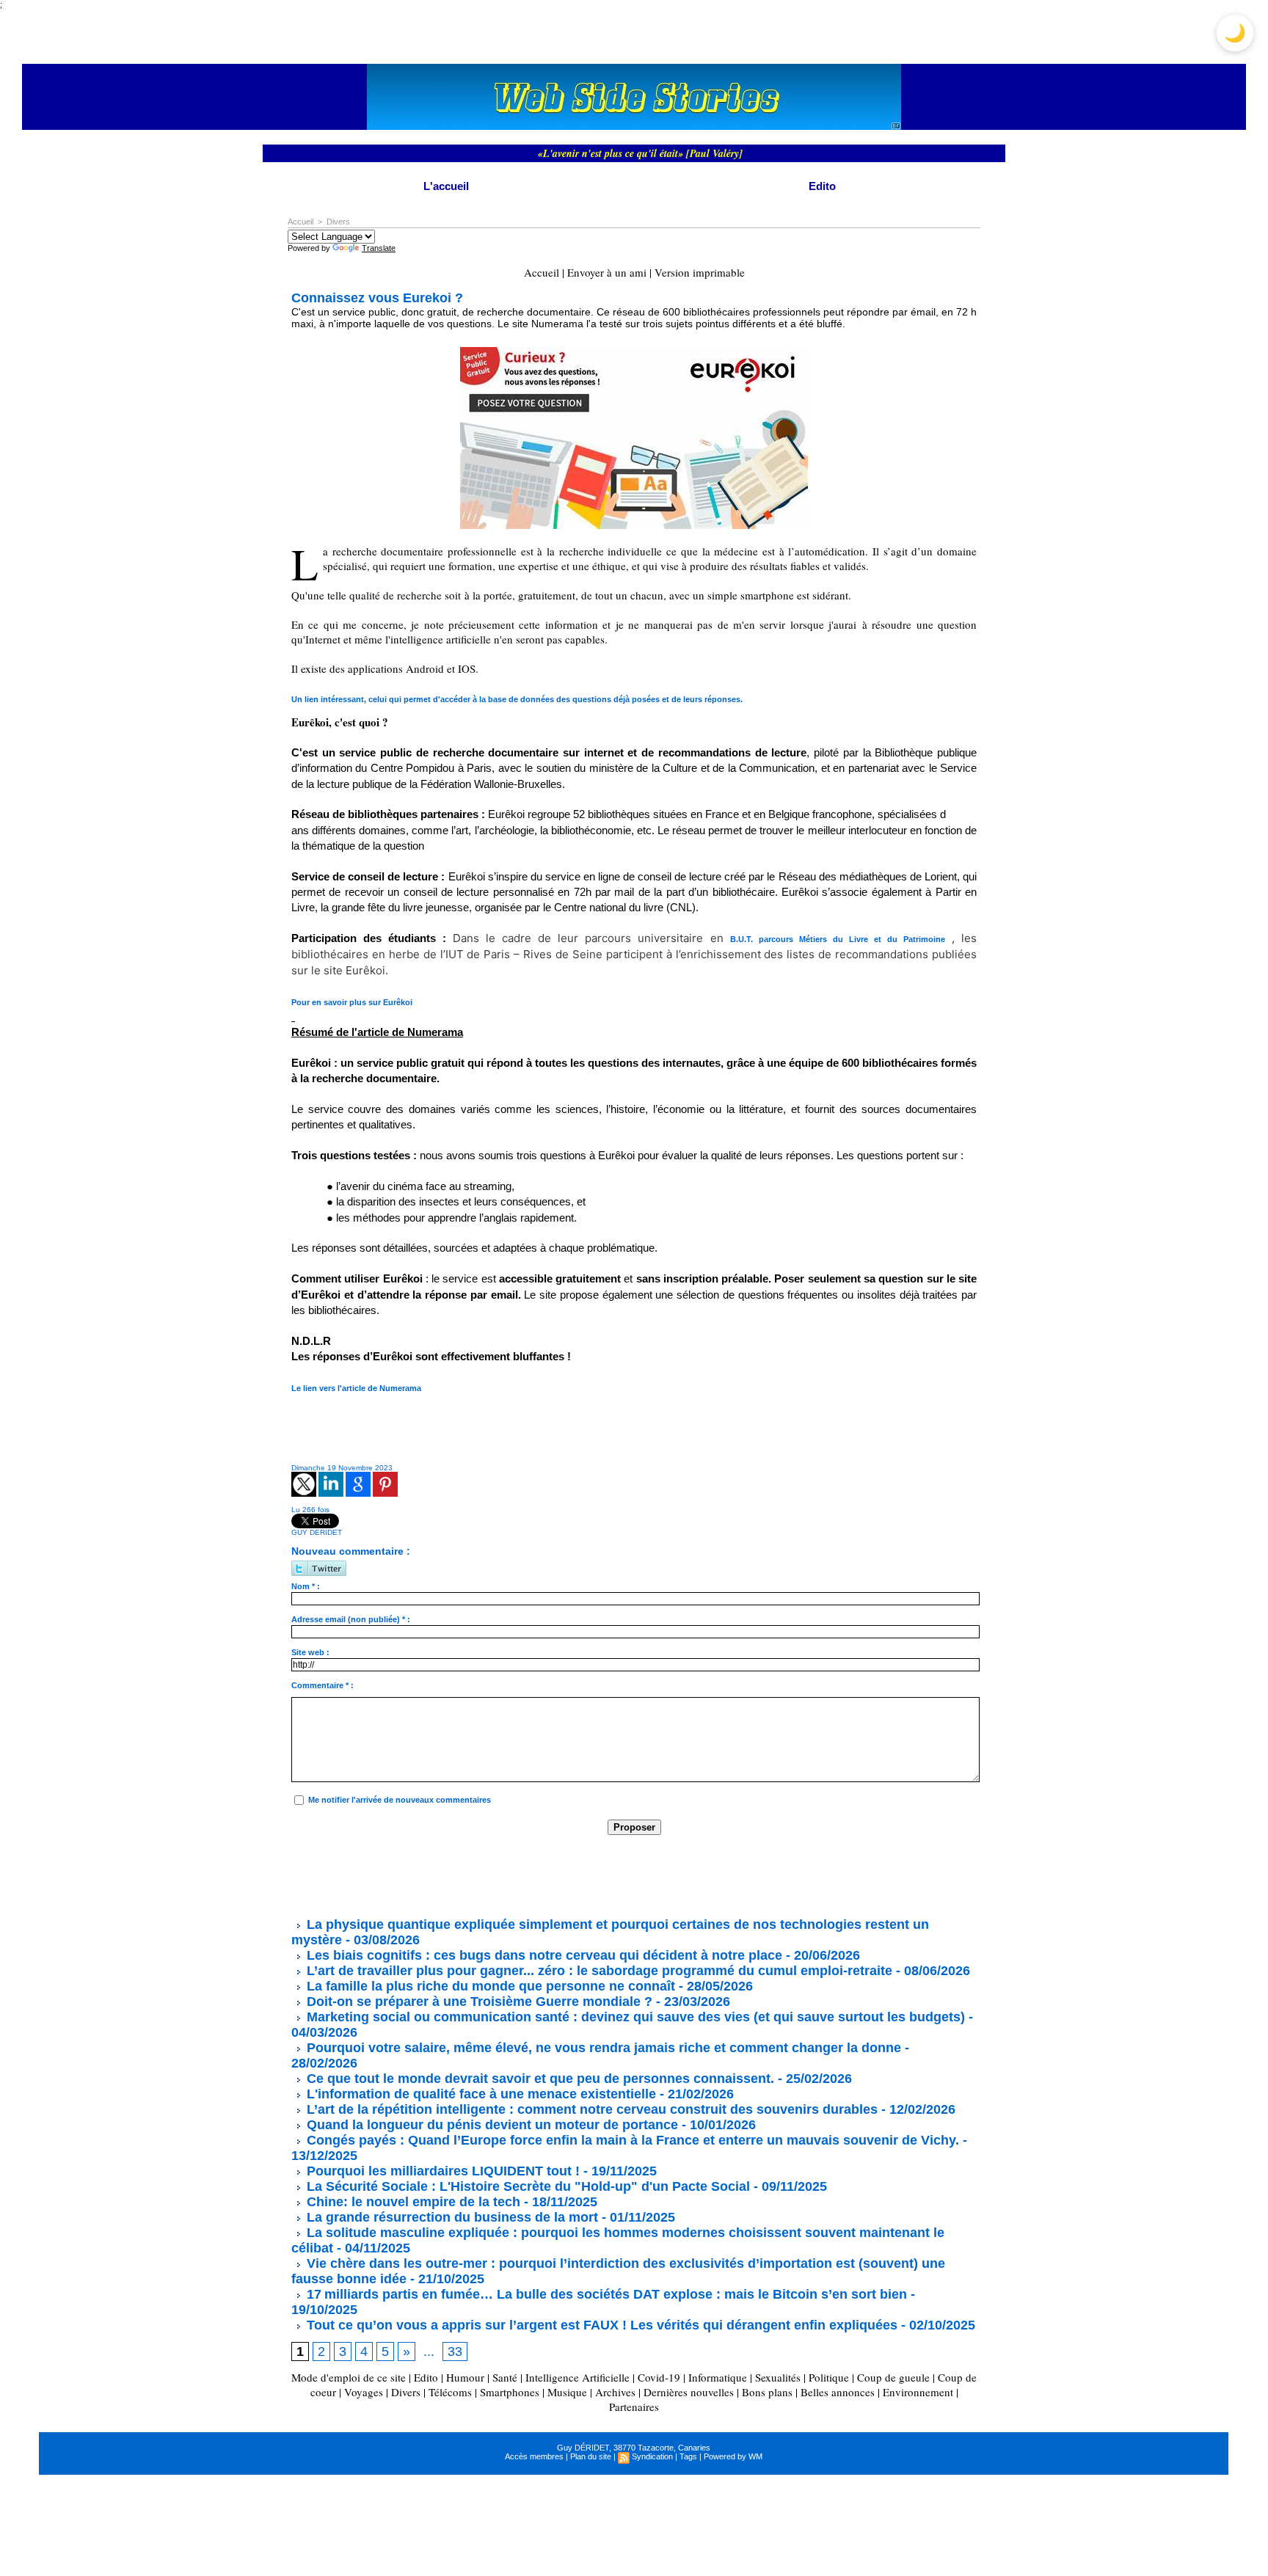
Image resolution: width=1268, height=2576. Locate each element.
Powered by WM (733, 2456)
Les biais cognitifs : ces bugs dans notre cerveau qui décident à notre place (543, 1955)
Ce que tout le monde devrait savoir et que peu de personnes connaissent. (539, 2079)
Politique (829, 2377)
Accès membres (534, 2456)
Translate (379, 248)
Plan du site (591, 2456)
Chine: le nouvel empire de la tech (412, 2202)
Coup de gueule (893, 2377)
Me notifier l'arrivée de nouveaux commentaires (400, 1800)
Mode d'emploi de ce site (349, 2377)
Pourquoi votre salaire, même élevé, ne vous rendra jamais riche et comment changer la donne (602, 2048)
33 (455, 2351)
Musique (567, 2392)
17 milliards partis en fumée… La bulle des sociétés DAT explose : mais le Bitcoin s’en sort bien (605, 2294)
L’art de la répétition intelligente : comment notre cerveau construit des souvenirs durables (590, 2109)
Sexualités (778, 2377)
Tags (688, 2456)
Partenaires (634, 2407)
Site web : (310, 1652)
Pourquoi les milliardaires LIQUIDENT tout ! (441, 2171)
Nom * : (306, 1586)
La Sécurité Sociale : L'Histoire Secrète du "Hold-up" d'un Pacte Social (526, 2186)
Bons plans (767, 2392)
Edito (822, 186)
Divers (338, 222)
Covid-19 (659, 2377)
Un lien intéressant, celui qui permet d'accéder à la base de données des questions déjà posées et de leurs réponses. (517, 699)
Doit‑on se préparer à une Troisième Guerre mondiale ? (478, 2002)
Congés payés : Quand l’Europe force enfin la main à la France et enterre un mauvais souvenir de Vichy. (631, 2140)
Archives (615, 2392)
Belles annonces (838, 2392)
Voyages (364, 2392)
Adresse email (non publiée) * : (351, 1619)
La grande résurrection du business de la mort (451, 2217)
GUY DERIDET (317, 1532)
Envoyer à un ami (607, 272)
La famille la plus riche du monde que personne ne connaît (489, 1986)
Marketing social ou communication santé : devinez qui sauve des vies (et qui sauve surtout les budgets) (634, 2017)
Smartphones (510, 2392)
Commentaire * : (323, 1685)
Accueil (300, 222)
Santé (505, 2377)
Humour (465, 2377)
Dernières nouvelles (689, 2392)
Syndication (652, 2456)
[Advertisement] (558, 1875)
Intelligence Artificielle (577, 2377)
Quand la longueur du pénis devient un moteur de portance (491, 2125)
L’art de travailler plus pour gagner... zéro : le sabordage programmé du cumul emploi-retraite (598, 1971)
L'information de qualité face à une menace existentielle (480, 2094)
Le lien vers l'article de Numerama (356, 1388)
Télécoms (450, 2392)
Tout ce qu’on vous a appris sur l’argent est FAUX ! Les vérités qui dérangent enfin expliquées (600, 2325)
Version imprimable (700, 272)
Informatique (718, 2377)
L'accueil (446, 186)
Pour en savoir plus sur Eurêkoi (352, 1002)
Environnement (918, 2392)
